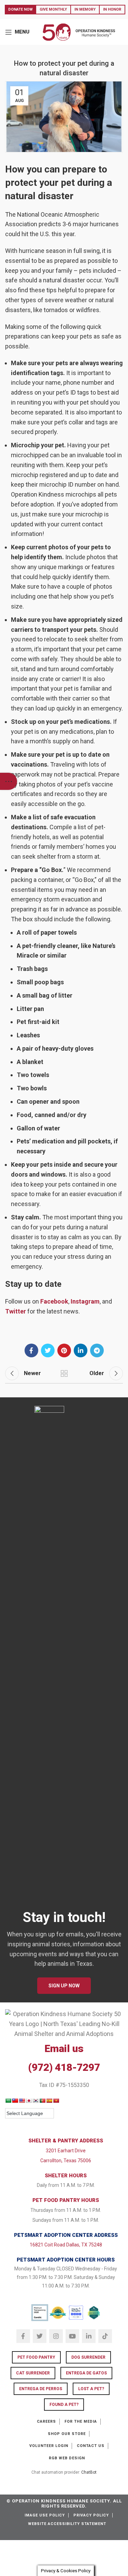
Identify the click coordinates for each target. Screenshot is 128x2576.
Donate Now (20, 9)
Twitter (16, 1311)
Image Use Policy (45, 2515)
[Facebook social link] (31, 1350)
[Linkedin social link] (81, 1350)
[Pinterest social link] (64, 1350)
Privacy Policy (91, 2515)
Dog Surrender (88, 2357)
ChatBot (89, 2472)
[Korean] (35, 2101)
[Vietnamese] (56, 2101)
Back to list (64, 1373)
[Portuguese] (42, 2101)
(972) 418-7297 (64, 2067)
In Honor (112, 9)
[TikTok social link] (105, 2336)
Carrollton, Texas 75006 (66, 2161)
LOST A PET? (91, 2389)
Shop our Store (67, 2434)
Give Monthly (53, 9)
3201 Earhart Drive (66, 2151)
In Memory (85, 9)
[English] (22, 2101)
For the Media (81, 2421)
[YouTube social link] (72, 2336)
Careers (46, 2421)
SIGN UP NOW (64, 1986)
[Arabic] (8, 2101)
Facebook (54, 1301)
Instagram (85, 1301)
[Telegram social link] (97, 1350)
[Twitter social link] (48, 1350)
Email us (64, 2048)
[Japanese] (29, 2101)
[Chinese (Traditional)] (15, 2101)
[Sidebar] (9, 781)
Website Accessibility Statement (67, 2524)
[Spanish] (49, 2101)
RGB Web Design (67, 2458)
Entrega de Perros (41, 2389)
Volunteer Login (49, 2446)
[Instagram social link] (56, 2336)
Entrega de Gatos (86, 2373)
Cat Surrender (33, 2373)
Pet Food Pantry (36, 2357)
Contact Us (91, 2446)
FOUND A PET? (64, 2405)
